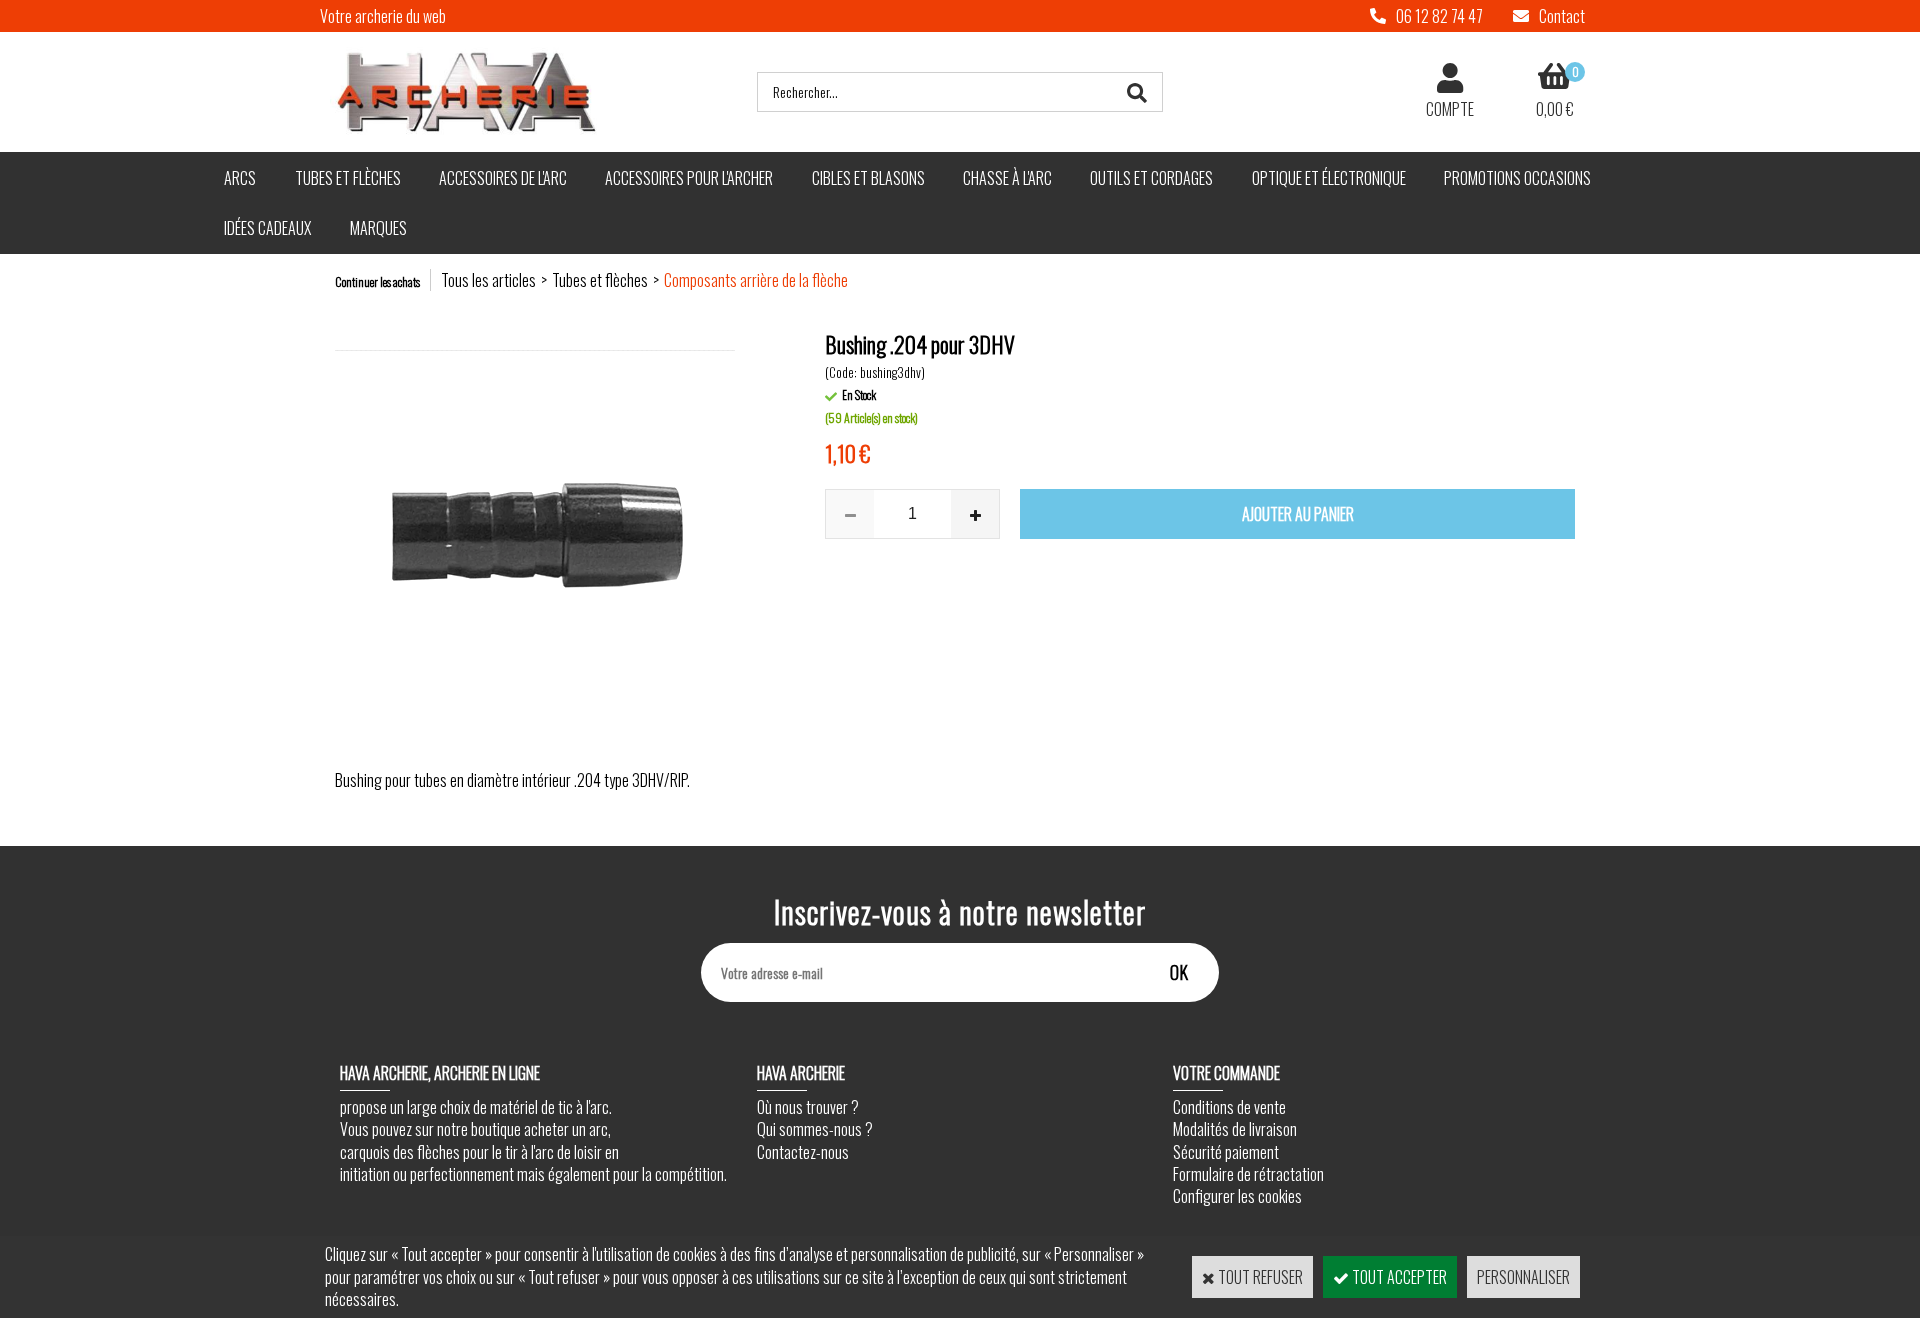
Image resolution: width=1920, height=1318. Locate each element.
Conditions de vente (1229, 1107)
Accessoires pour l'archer (689, 178)
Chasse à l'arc (1007, 178)
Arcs (240, 178)
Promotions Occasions (1517, 178)
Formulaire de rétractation (1248, 1174)
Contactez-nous (803, 1152)
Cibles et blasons (868, 178)
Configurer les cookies (1237, 1196)
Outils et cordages (1151, 178)
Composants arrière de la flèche (756, 280)
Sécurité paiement (1226, 1152)
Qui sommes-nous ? (815, 1129)
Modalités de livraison (1235, 1129)
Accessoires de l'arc (503, 178)
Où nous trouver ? (808, 1107)
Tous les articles (488, 280)
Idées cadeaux (267, 228)
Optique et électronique (1329, 178)
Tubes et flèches (348, 178)
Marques (378, 228)
